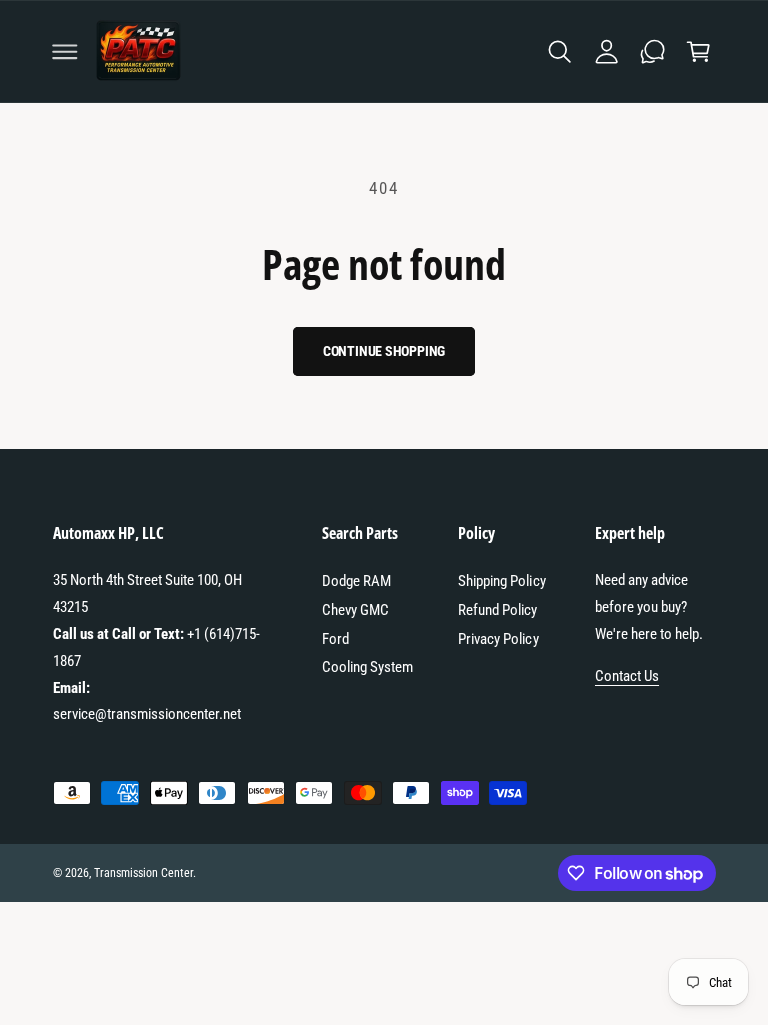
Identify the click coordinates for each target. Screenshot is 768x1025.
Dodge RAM (356, 581)
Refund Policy (497, 610)
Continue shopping (384, 351)
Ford (335, 639)
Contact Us (627, 676)
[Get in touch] (652, 51)
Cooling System (367, 667)
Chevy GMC (355, 610)
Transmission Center (143, 873)
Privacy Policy (498, 639)
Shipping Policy (501, 581)
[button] (65, 51)
